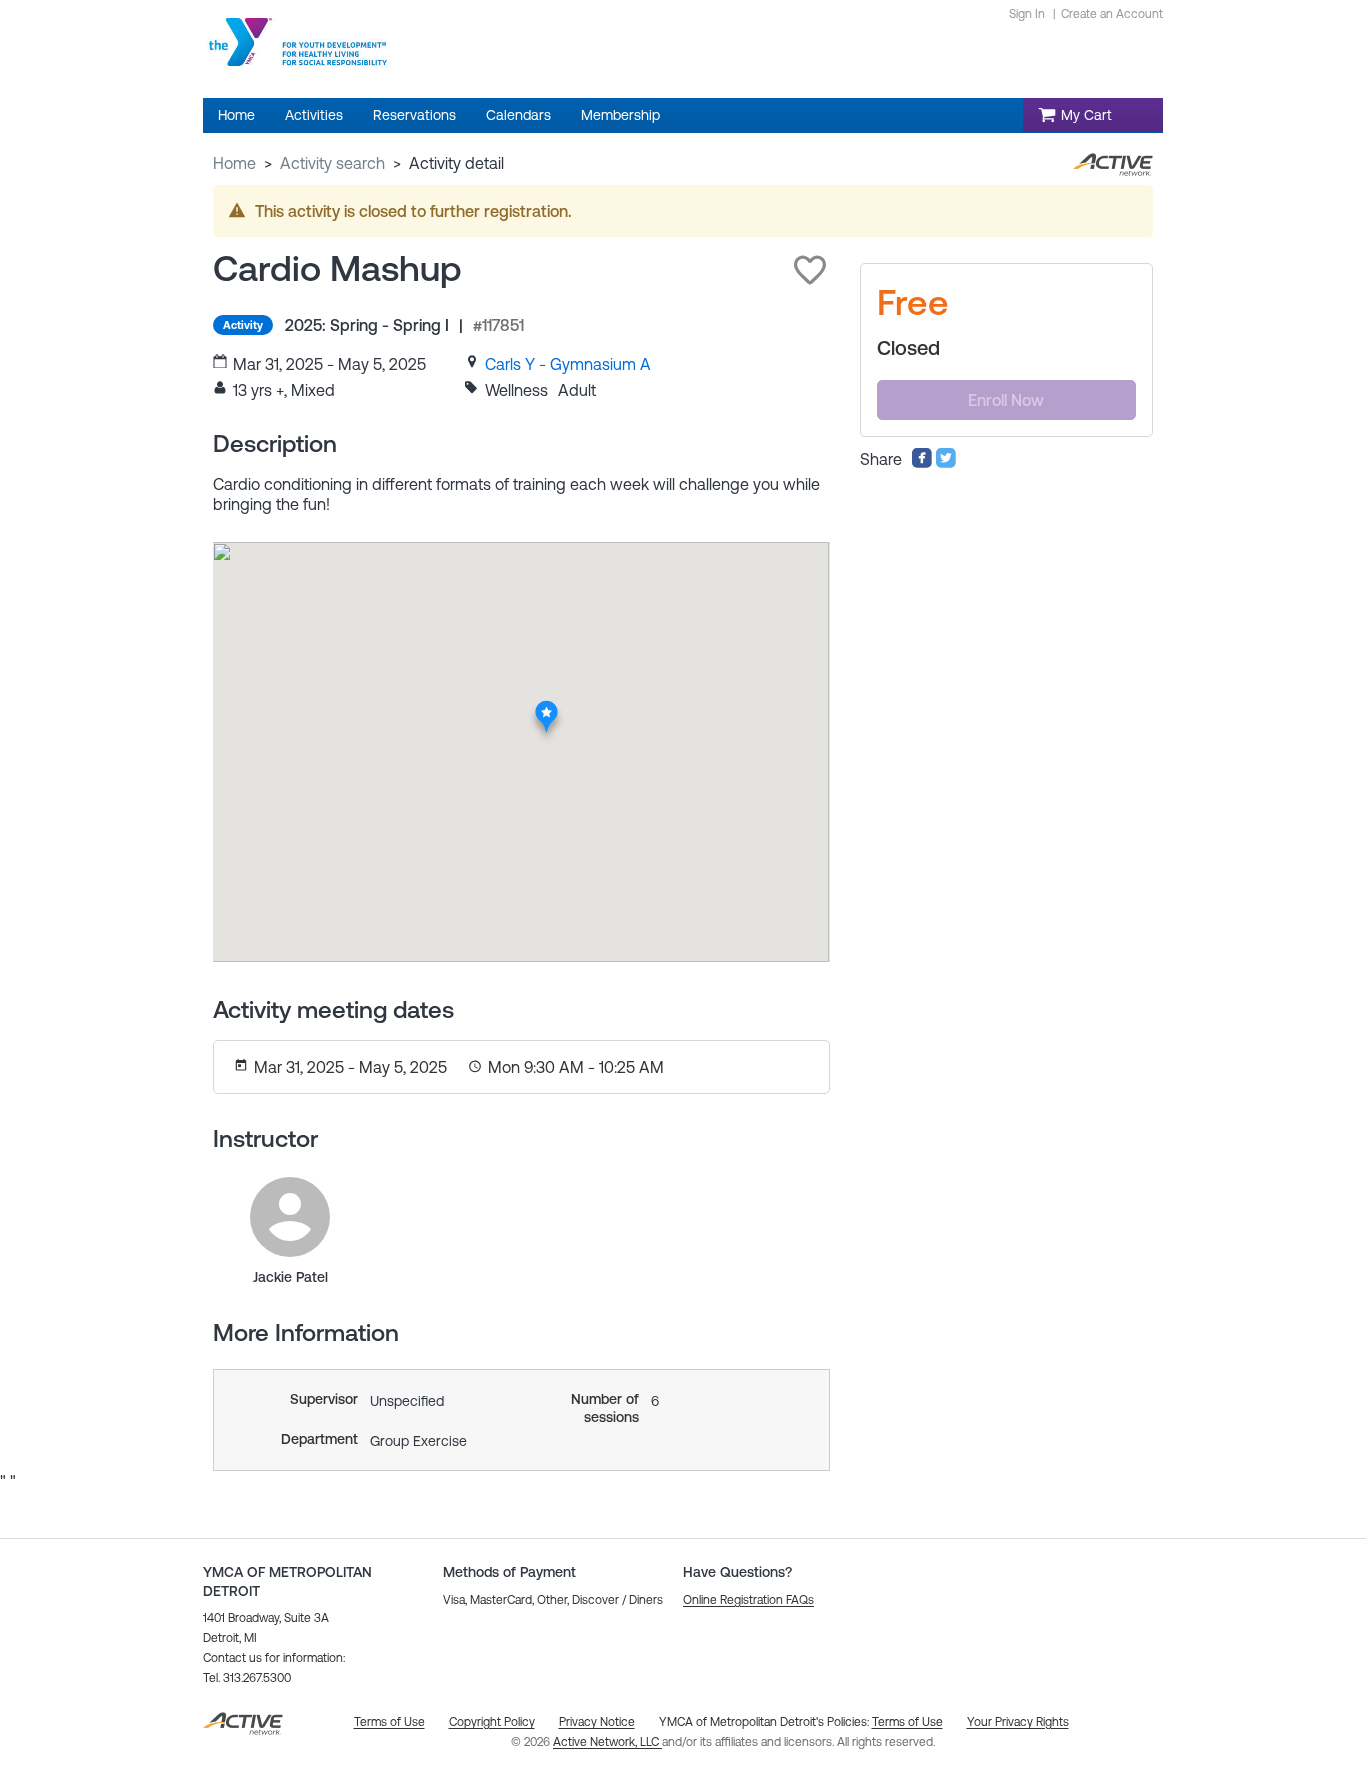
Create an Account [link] (1112, 14)
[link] (568, 364)
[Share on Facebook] (922, 463)
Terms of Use (907, 1722)
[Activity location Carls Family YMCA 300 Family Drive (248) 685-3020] (546, 707)
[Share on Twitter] (946, 463)
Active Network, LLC (607, 1742)
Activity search (332, 163)
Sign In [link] (1027, 14)
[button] (810, 270)
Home (234, 163)
